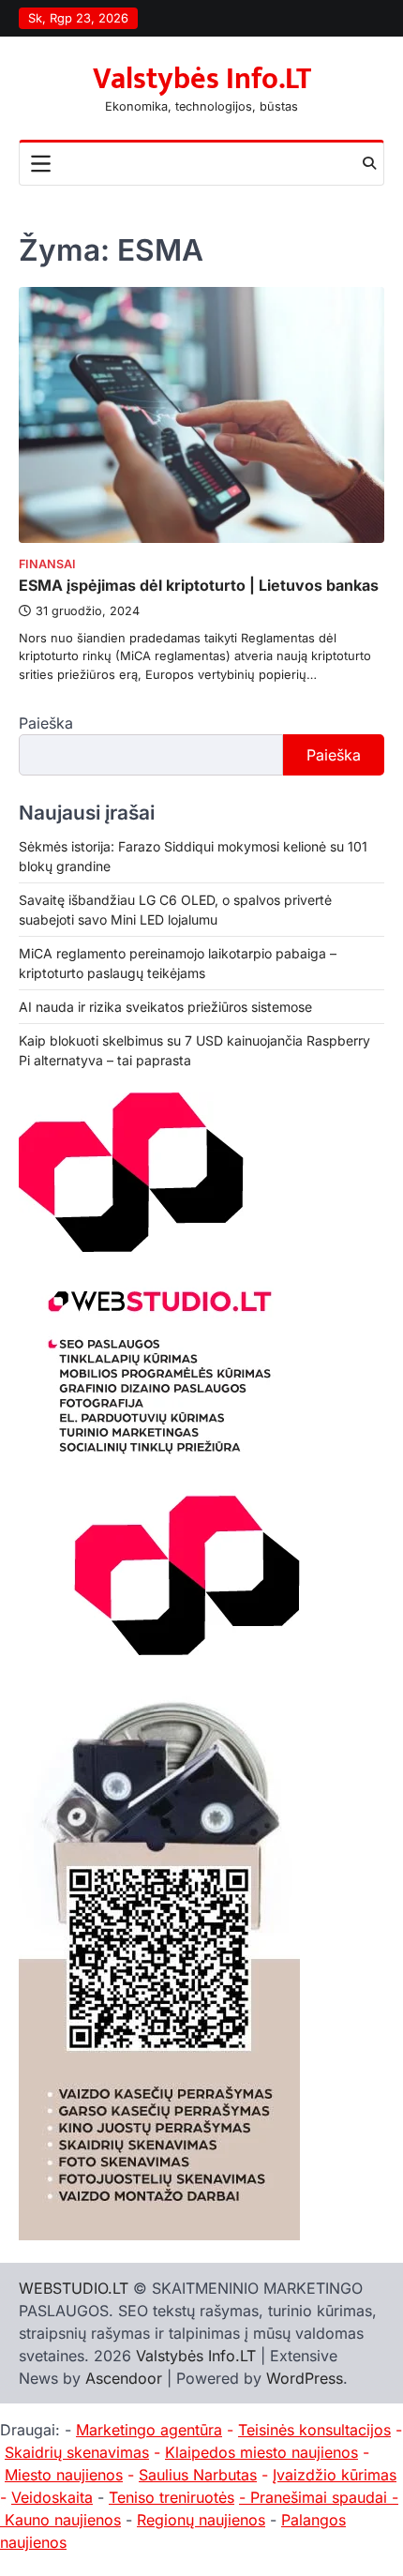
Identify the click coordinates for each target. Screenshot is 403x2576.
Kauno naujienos (63, 2520)
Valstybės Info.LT (202, 79)
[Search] (369, 163)
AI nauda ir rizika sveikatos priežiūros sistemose (165, 1007)
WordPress (305, 2378)
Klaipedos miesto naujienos (261, 2452)
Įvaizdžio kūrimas (335, 2475)
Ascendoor (124, 2378)
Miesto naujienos (64, 2475)
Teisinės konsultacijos (314, 2430)
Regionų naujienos (201, 2520)
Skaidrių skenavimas (77, 2452)
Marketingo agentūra (149, 2430)
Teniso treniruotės (172, 2497)
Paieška (46, 723)
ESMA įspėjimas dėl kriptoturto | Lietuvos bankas (199, 585)
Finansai (47, 564)
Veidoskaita (52, 2497)
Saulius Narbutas (198, 2475)
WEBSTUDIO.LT (74, 2288)
